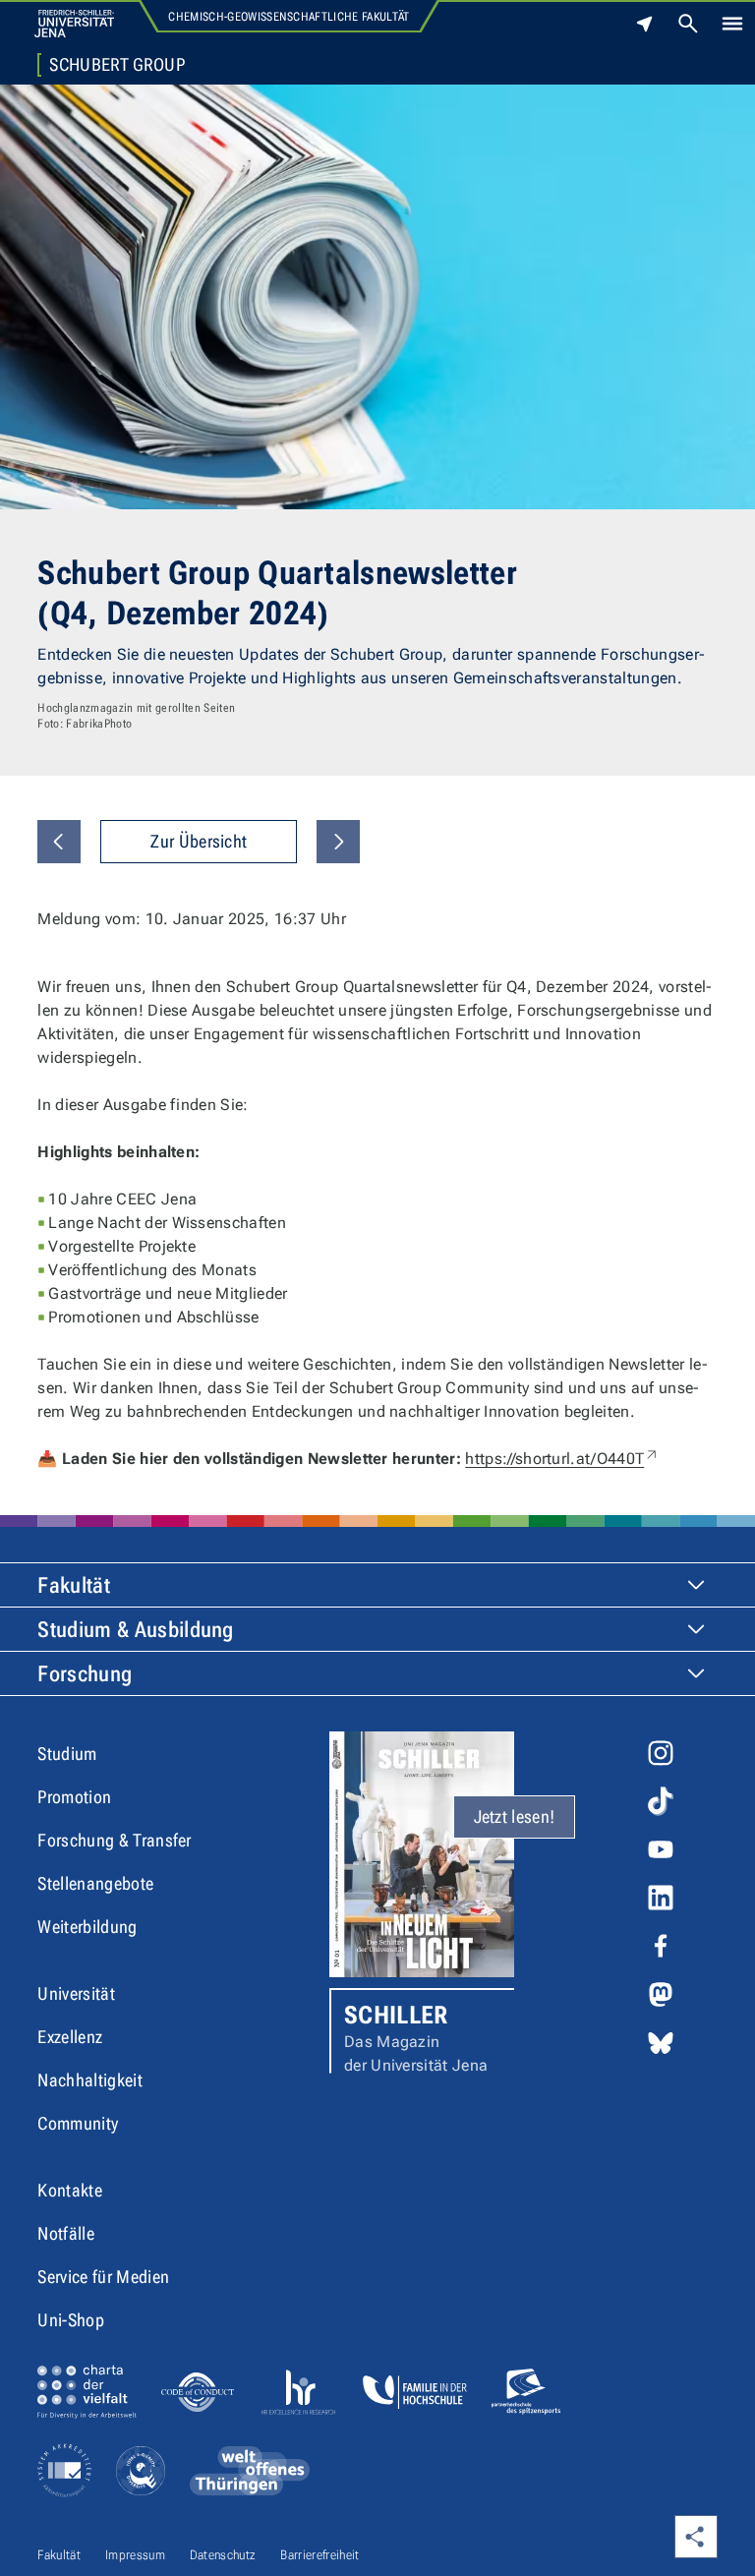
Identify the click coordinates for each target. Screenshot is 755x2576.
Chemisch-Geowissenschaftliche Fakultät (289, 17)
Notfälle (66, 2233)
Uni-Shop (71, 2320)
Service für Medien (103, 2277)
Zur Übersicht (199, 841)
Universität (76, 1993)
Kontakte (70, 2190)
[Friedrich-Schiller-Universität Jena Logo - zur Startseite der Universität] (74, 24)
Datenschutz (223, 2555)
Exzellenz (70, 2037)
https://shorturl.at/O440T (562, 1459)
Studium (67, 1754)
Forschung (85, 1674)
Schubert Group (116, 65)
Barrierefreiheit (319, 2555)
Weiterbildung (87, 1927)
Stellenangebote (95, 1883)
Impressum (135, 2555)
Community (78, 2123)
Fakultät (74, 1585)
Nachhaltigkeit (89, 2080)
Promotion (74, 1797)
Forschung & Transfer (114, 1840)
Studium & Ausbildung (135, 1630)
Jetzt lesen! (515, 1816)
